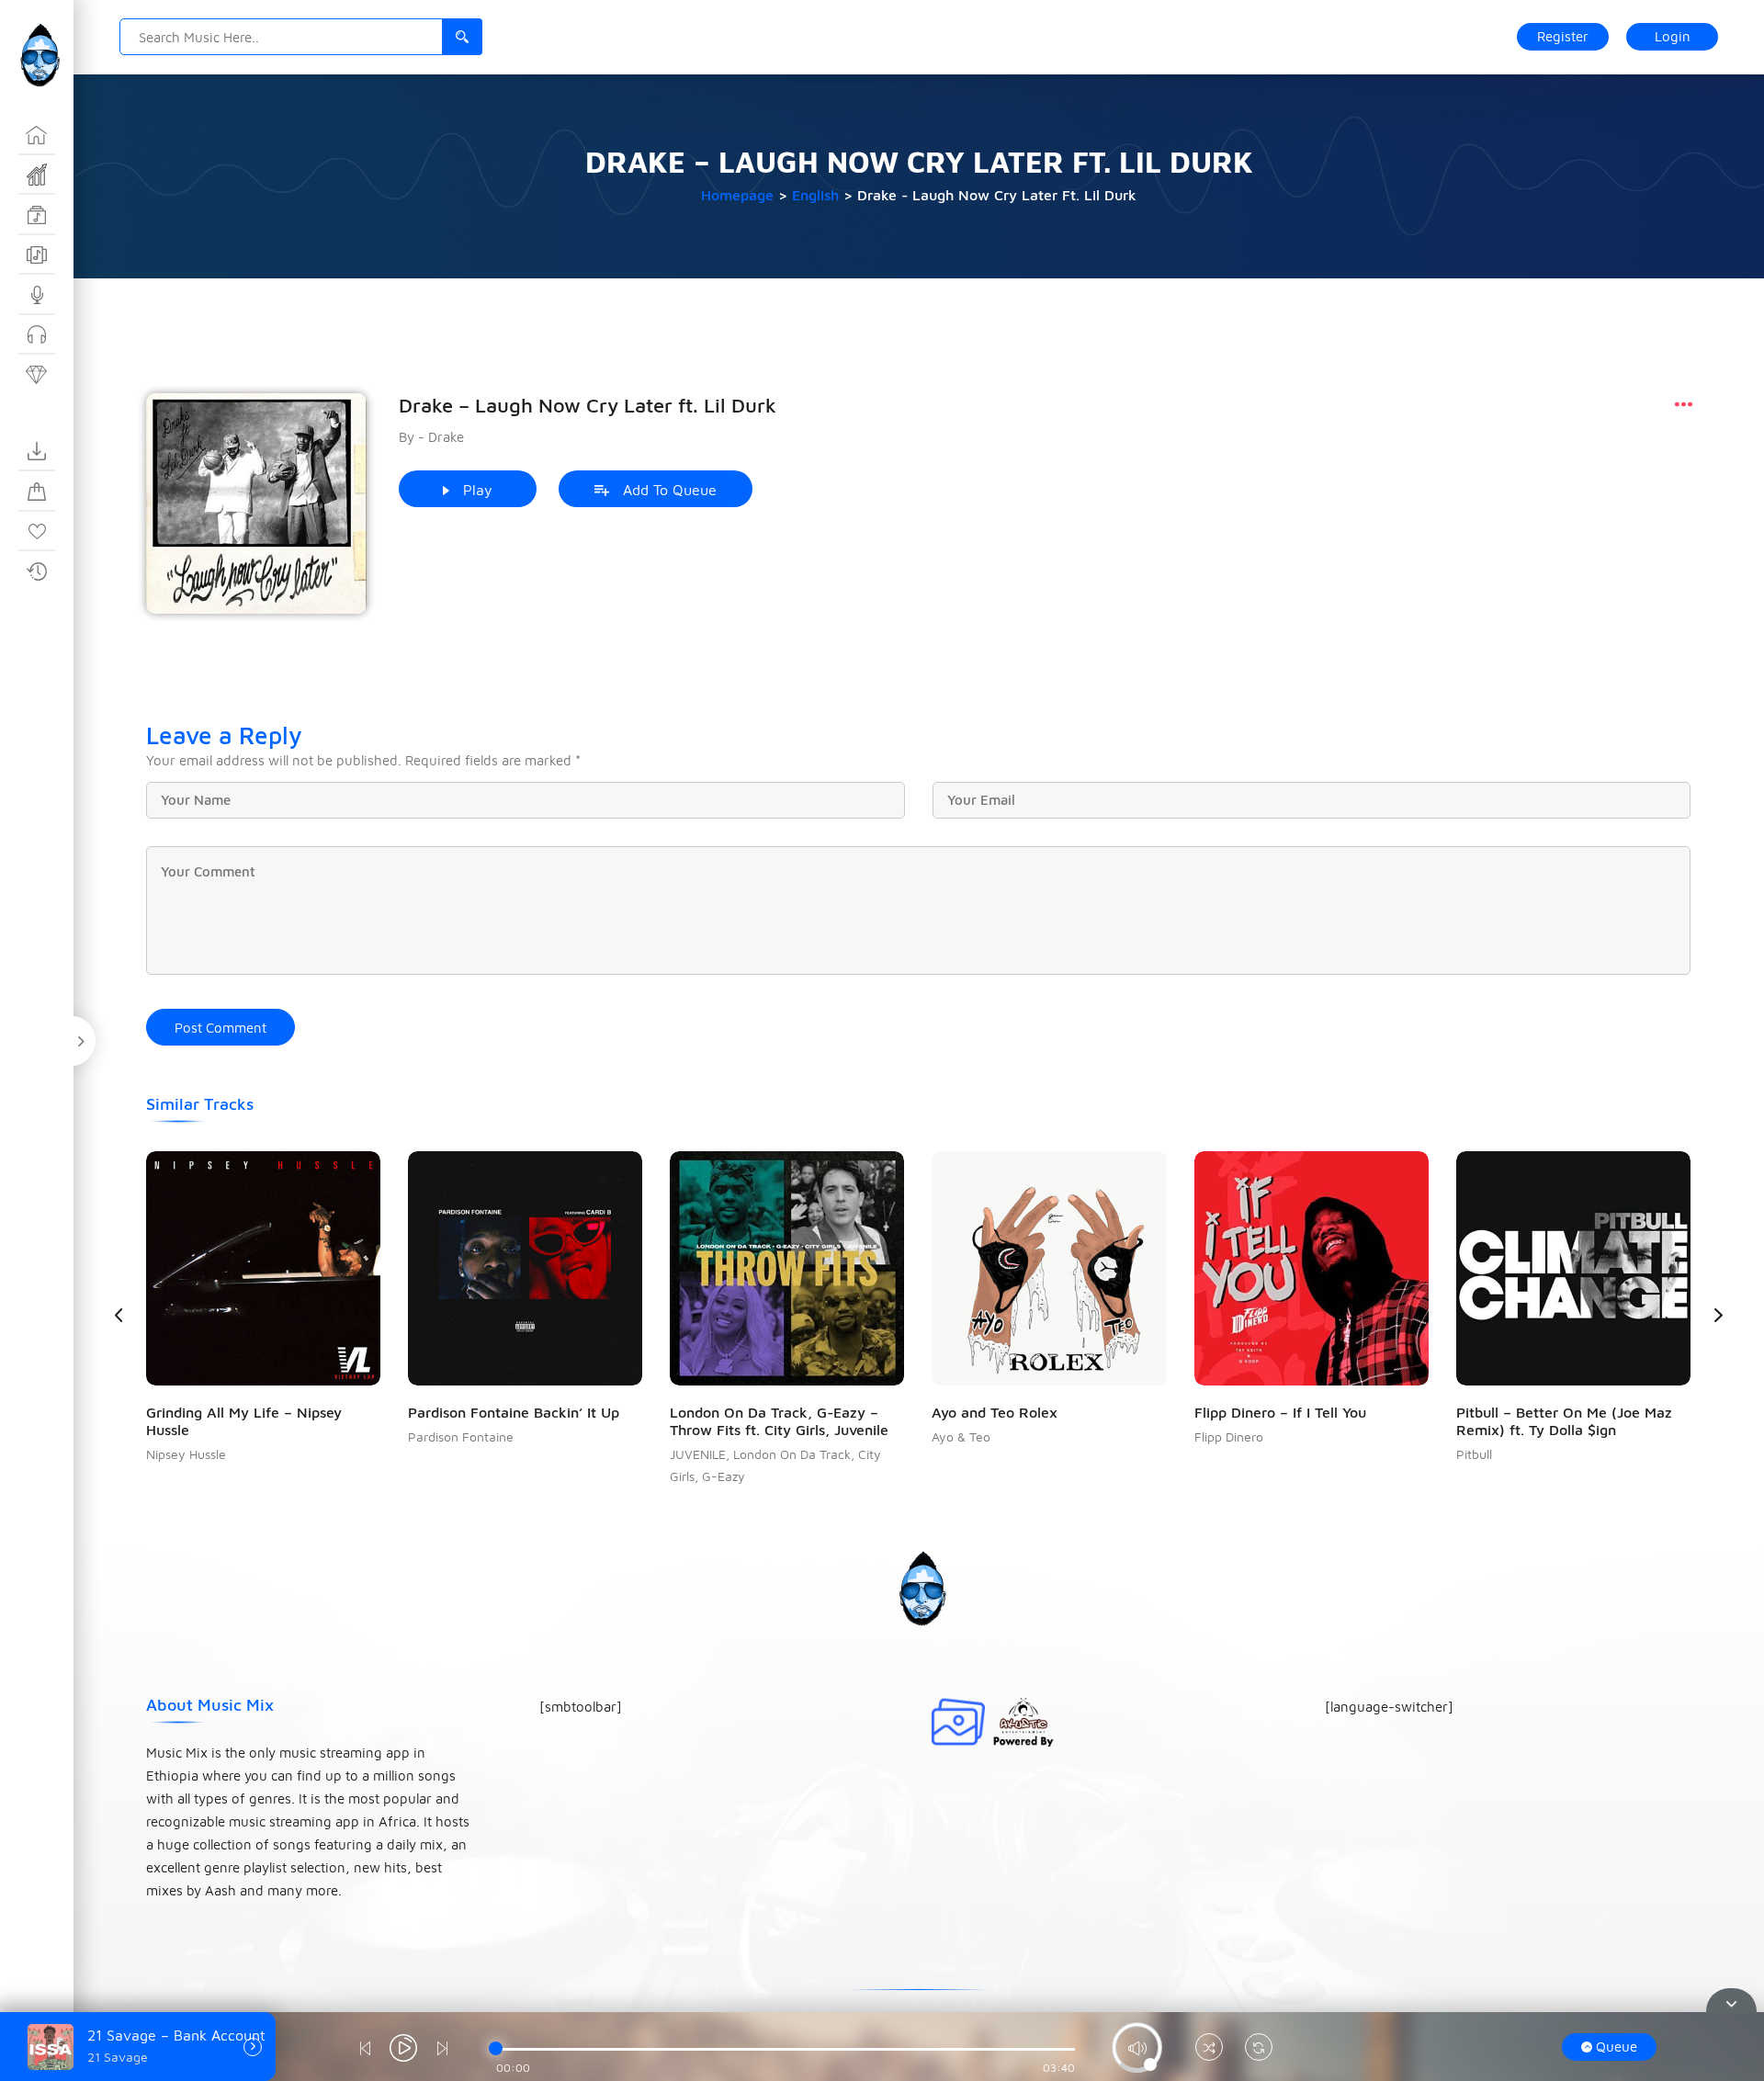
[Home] (37, 135)
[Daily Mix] (37, 375)
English (815, 195)
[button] (1718, 1315)
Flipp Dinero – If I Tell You (1280, 1412)
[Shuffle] (1209, 2049)
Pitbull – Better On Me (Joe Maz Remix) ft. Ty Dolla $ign (1564, 1421)
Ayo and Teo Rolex (995, 1412)
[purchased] (37, 492)
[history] (37, 571)
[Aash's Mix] (37, 335)
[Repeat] (1259, 2049)
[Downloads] (37, 452)
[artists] (37, 295)
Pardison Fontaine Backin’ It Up (514, 1412)
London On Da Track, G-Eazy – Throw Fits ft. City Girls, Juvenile (779, 1421)
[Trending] (37, 175)
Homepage (737, 195)
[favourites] (37, 532)
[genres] (37, 215)
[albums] (37, 255)
